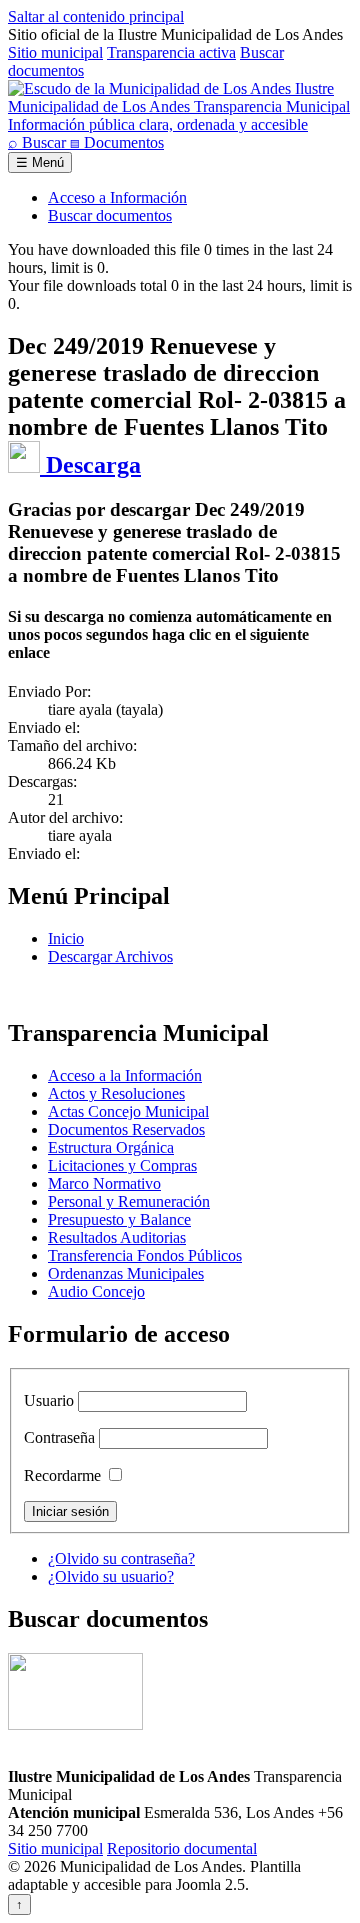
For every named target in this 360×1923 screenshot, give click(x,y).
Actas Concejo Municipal (128, 1111)
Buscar (39, 142)
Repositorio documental (182, 1848)
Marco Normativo (104, 1183)
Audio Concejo (96, 1291)
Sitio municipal (55, 52)
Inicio (66, 938)
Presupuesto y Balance (119, 1219)
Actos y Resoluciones (116, 1093)
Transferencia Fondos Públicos (145, 1255)
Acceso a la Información (125, 1075)
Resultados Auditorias (117, 1237)
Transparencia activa (171, 52)
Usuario (49, 1400)
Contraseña (59, 1437)
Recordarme (62, 1475)
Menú (40, 162)
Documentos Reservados (126, 1129)
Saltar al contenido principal (96, 16)
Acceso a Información (117, 197)
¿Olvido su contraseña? (121, 1558)
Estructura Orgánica (111, 1147)
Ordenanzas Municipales (126, 1273)
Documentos (117, 142)
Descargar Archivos (110, 956)
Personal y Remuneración (129, 1201)
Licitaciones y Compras (122, 1165)
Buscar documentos (110, 215)
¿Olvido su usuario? (111, 1576)
